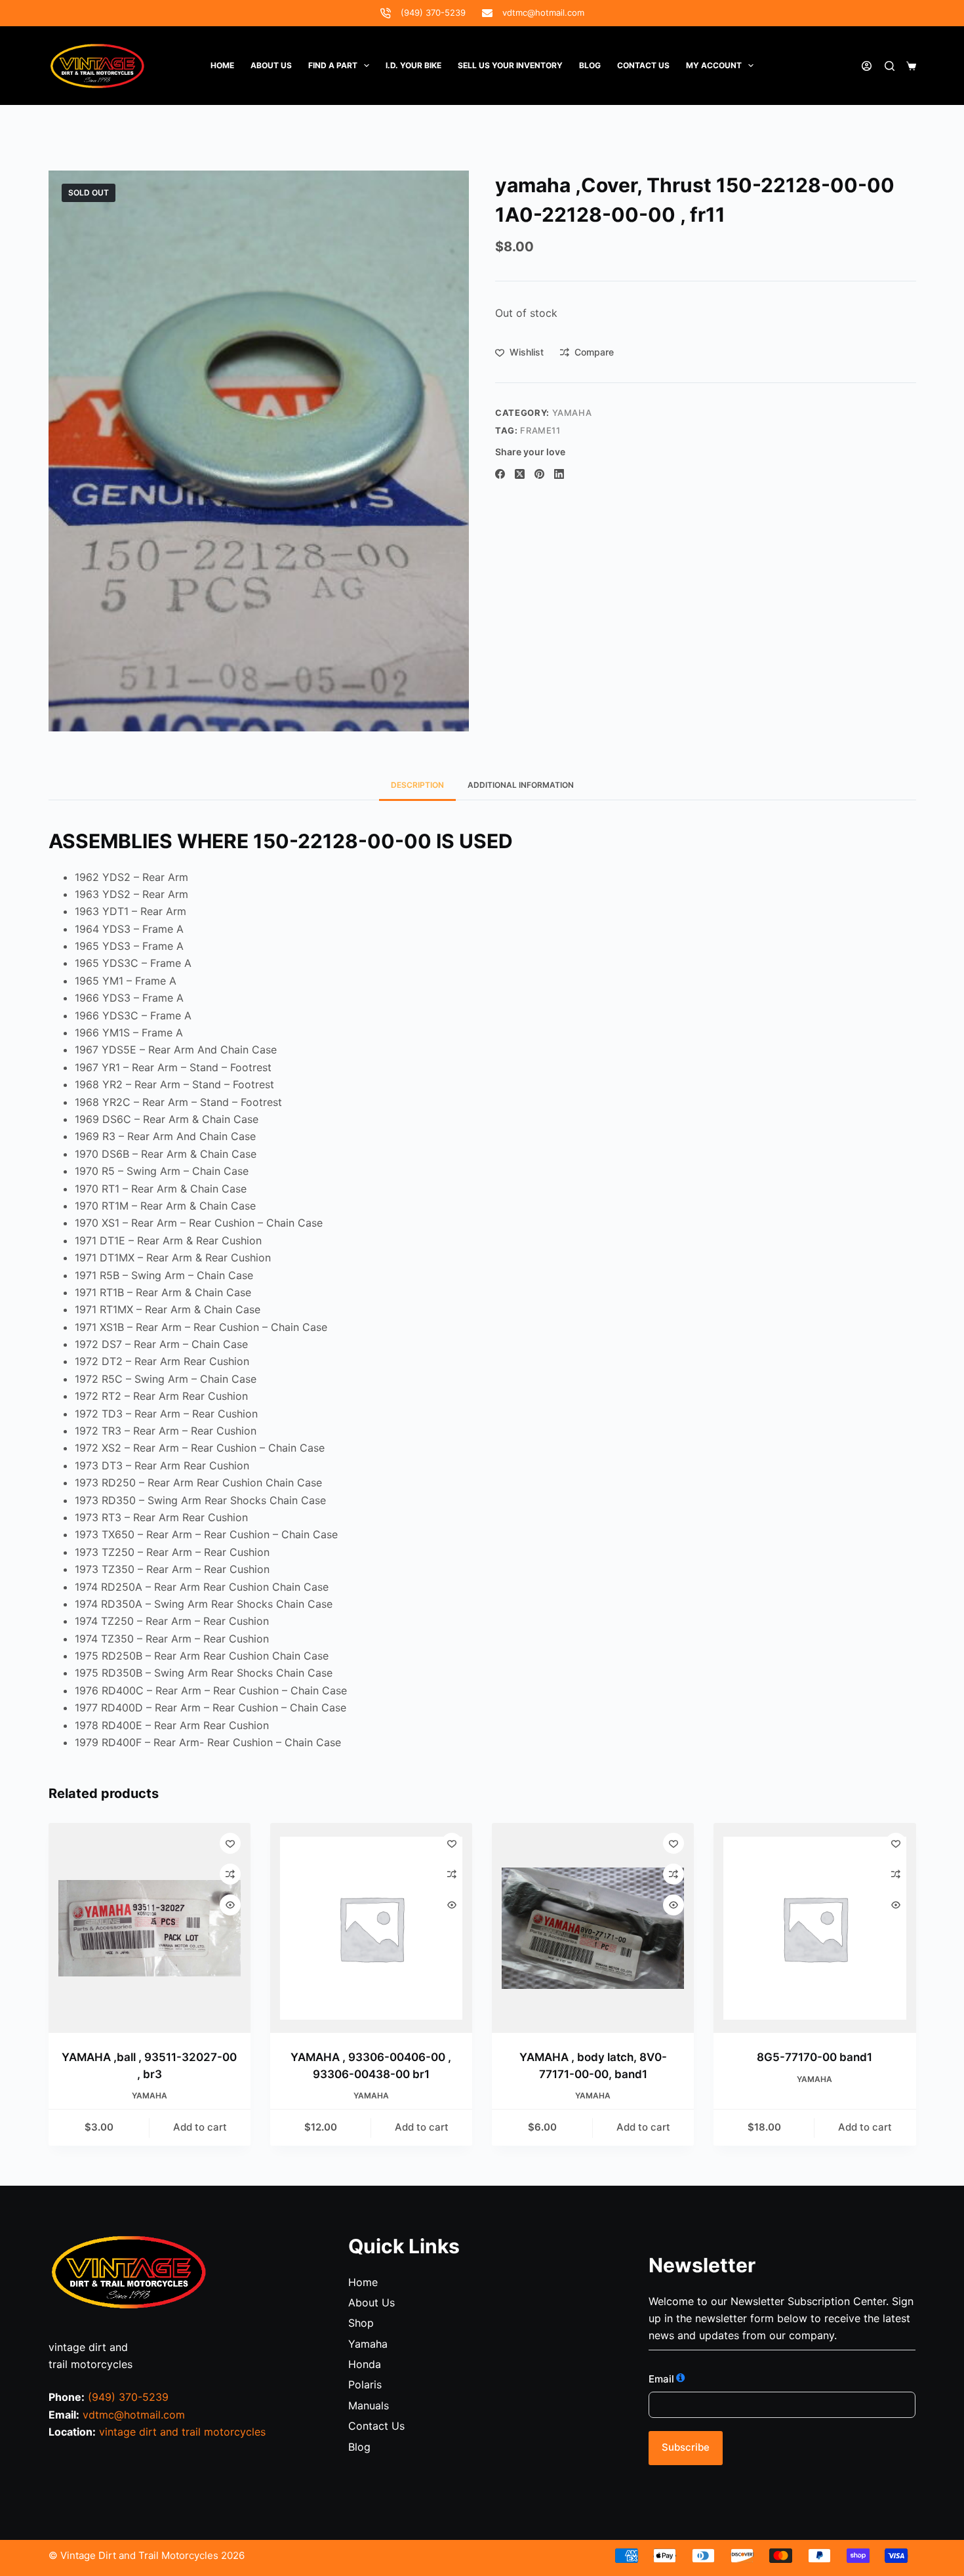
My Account (714, 65)
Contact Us (376, 2426)
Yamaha (572, 413)
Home (222, 65)
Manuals (369, 2405)
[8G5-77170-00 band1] (814, 1928)
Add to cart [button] (200, 2127)
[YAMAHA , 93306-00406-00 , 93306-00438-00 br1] (371, 1928)
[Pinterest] (539, 474)
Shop (361, 2323)
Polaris (365, 2384)
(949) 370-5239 (433, 12)
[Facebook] (500, 474)
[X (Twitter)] (520, 474)
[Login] (867, 66)
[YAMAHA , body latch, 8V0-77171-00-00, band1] (593, 1928)
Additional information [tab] (521, 785)
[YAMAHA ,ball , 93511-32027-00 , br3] (150, 1928)
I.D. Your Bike (413, 65)
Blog (590, 65)
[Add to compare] (230, 1874)
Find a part (333, 65)
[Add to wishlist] (230, 1843)
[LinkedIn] (559, 474)
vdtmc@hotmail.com (543, 12)
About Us (271, 65)
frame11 (540, 430)
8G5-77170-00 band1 (814, 2057)
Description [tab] (417, 785)
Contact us (643, 65)
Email (661, 2379)
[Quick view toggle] (230, 1905)
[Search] (890, 66)
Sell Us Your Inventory (510, 65)
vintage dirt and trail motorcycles (182, 2432)
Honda (365, 2364)
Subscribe (686, 2447)
